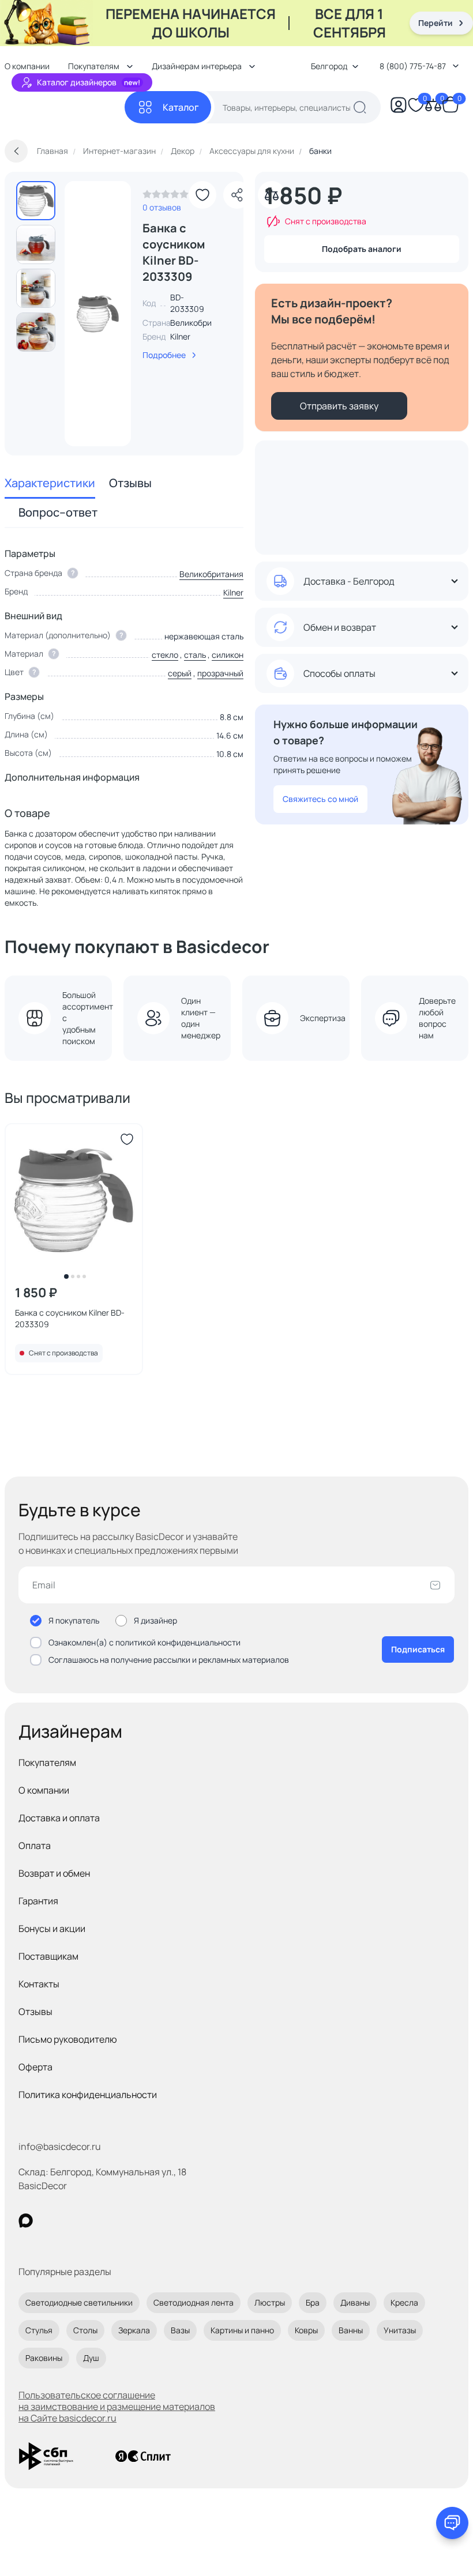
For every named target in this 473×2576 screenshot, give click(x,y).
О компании (44, 1790)
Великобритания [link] (202, 323)
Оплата (35, 1846)
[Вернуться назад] (16, 151)
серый (180, 673)
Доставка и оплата (59, 1818)
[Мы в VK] (73, 2221)
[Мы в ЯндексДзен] (97, 2221)
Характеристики (50, 483)
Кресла (404, 2302)
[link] (166, 197)
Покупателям (47, 1762)
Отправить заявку (339, 406)
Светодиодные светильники (79, 2302)
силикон (228, 655)
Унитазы (400, 2330)
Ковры (306, 2330)
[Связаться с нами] (452, 2523)
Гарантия (38, 1901)
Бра (313, 2302)
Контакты (39, 1984)
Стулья (39, 2330)
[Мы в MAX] (26, 2221)
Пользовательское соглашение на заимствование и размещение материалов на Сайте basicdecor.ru (117, 2406)
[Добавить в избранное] (202, 195)
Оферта (35, 2067)
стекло (165, 655)
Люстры (270, 2302)
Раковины (44, 2358)
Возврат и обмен (54, 1873)
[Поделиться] (237, 195)
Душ (91, 2358)
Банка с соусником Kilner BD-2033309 (70, 1318)
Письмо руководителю (68, 2039)
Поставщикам (48, 1956)
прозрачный (220, 673)
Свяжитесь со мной (320, 799)
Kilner (180, 336)
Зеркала (134, 2330)
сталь (195, 655)
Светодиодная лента (194, 2302)
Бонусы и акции (52, 1929)
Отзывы (130, 483)
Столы (85, 2330)
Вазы (180, 2330)
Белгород (329, 66)
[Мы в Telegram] (120, 2221)
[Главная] (65, 108)
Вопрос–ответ (58, 512)
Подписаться (418, 1649)
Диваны (355, 2302)
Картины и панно (242, 2330)
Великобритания (211, 574)
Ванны (351, 2330)
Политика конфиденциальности (88, 2095)
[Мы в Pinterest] (49, 2221)
